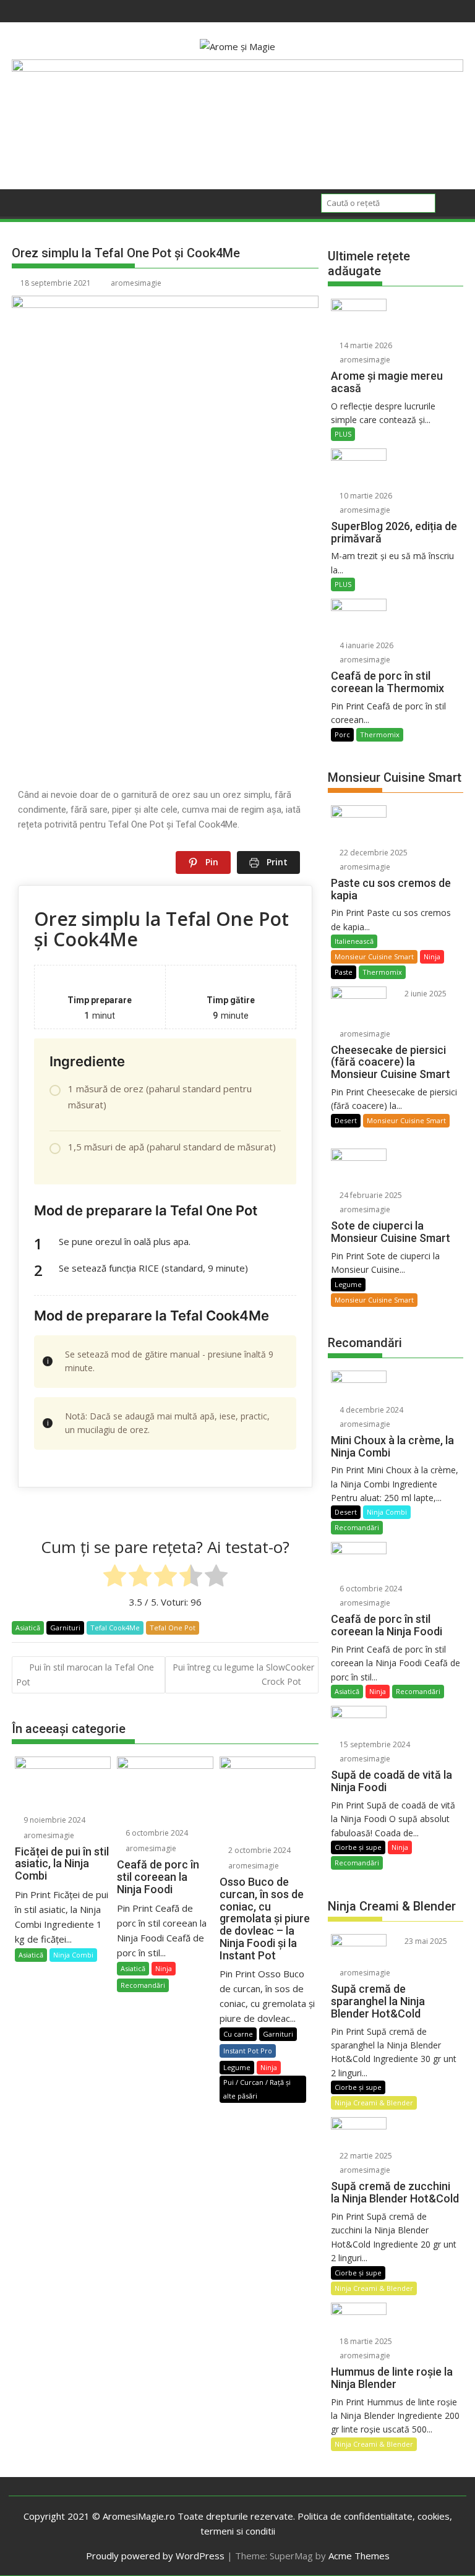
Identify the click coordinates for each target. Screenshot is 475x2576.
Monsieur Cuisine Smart (374, 956)
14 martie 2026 (365, 345)
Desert (346, 1120)
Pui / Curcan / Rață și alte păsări (257, 2089)
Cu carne (238, 2034)
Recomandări (143, 1985)
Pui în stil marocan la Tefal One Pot (85, 1674)
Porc (342, 734)
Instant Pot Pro (248, 2051)
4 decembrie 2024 (370, 1410)
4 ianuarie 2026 (366, 645)
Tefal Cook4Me (115, 1628)
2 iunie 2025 (425, 994)
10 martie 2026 (365, 496)
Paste (344, 972)
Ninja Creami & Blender (374, 2103)
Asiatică (28, 1628)
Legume (237, 2067)
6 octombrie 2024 (156, 1833)
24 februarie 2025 (370, 1195)
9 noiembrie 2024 (53, 1820)
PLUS (343, 434)
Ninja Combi (73, 1955)
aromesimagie (136, 283)
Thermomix (380, 734)
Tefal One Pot (173, 1628)
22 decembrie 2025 (373, 853)
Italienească (354, 941)
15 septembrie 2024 (374, 1744)
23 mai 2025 (425, 1941)
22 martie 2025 (365, 2156)
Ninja (164, 1968)
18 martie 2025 (365, 2341)
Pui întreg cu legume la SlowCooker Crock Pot (243, 1674)
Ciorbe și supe (358, 1847)
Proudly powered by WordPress (155, 2556)
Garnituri (65, 1628)
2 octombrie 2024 (259, 1850)
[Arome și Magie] (237, 68)
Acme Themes (359, 2556)
